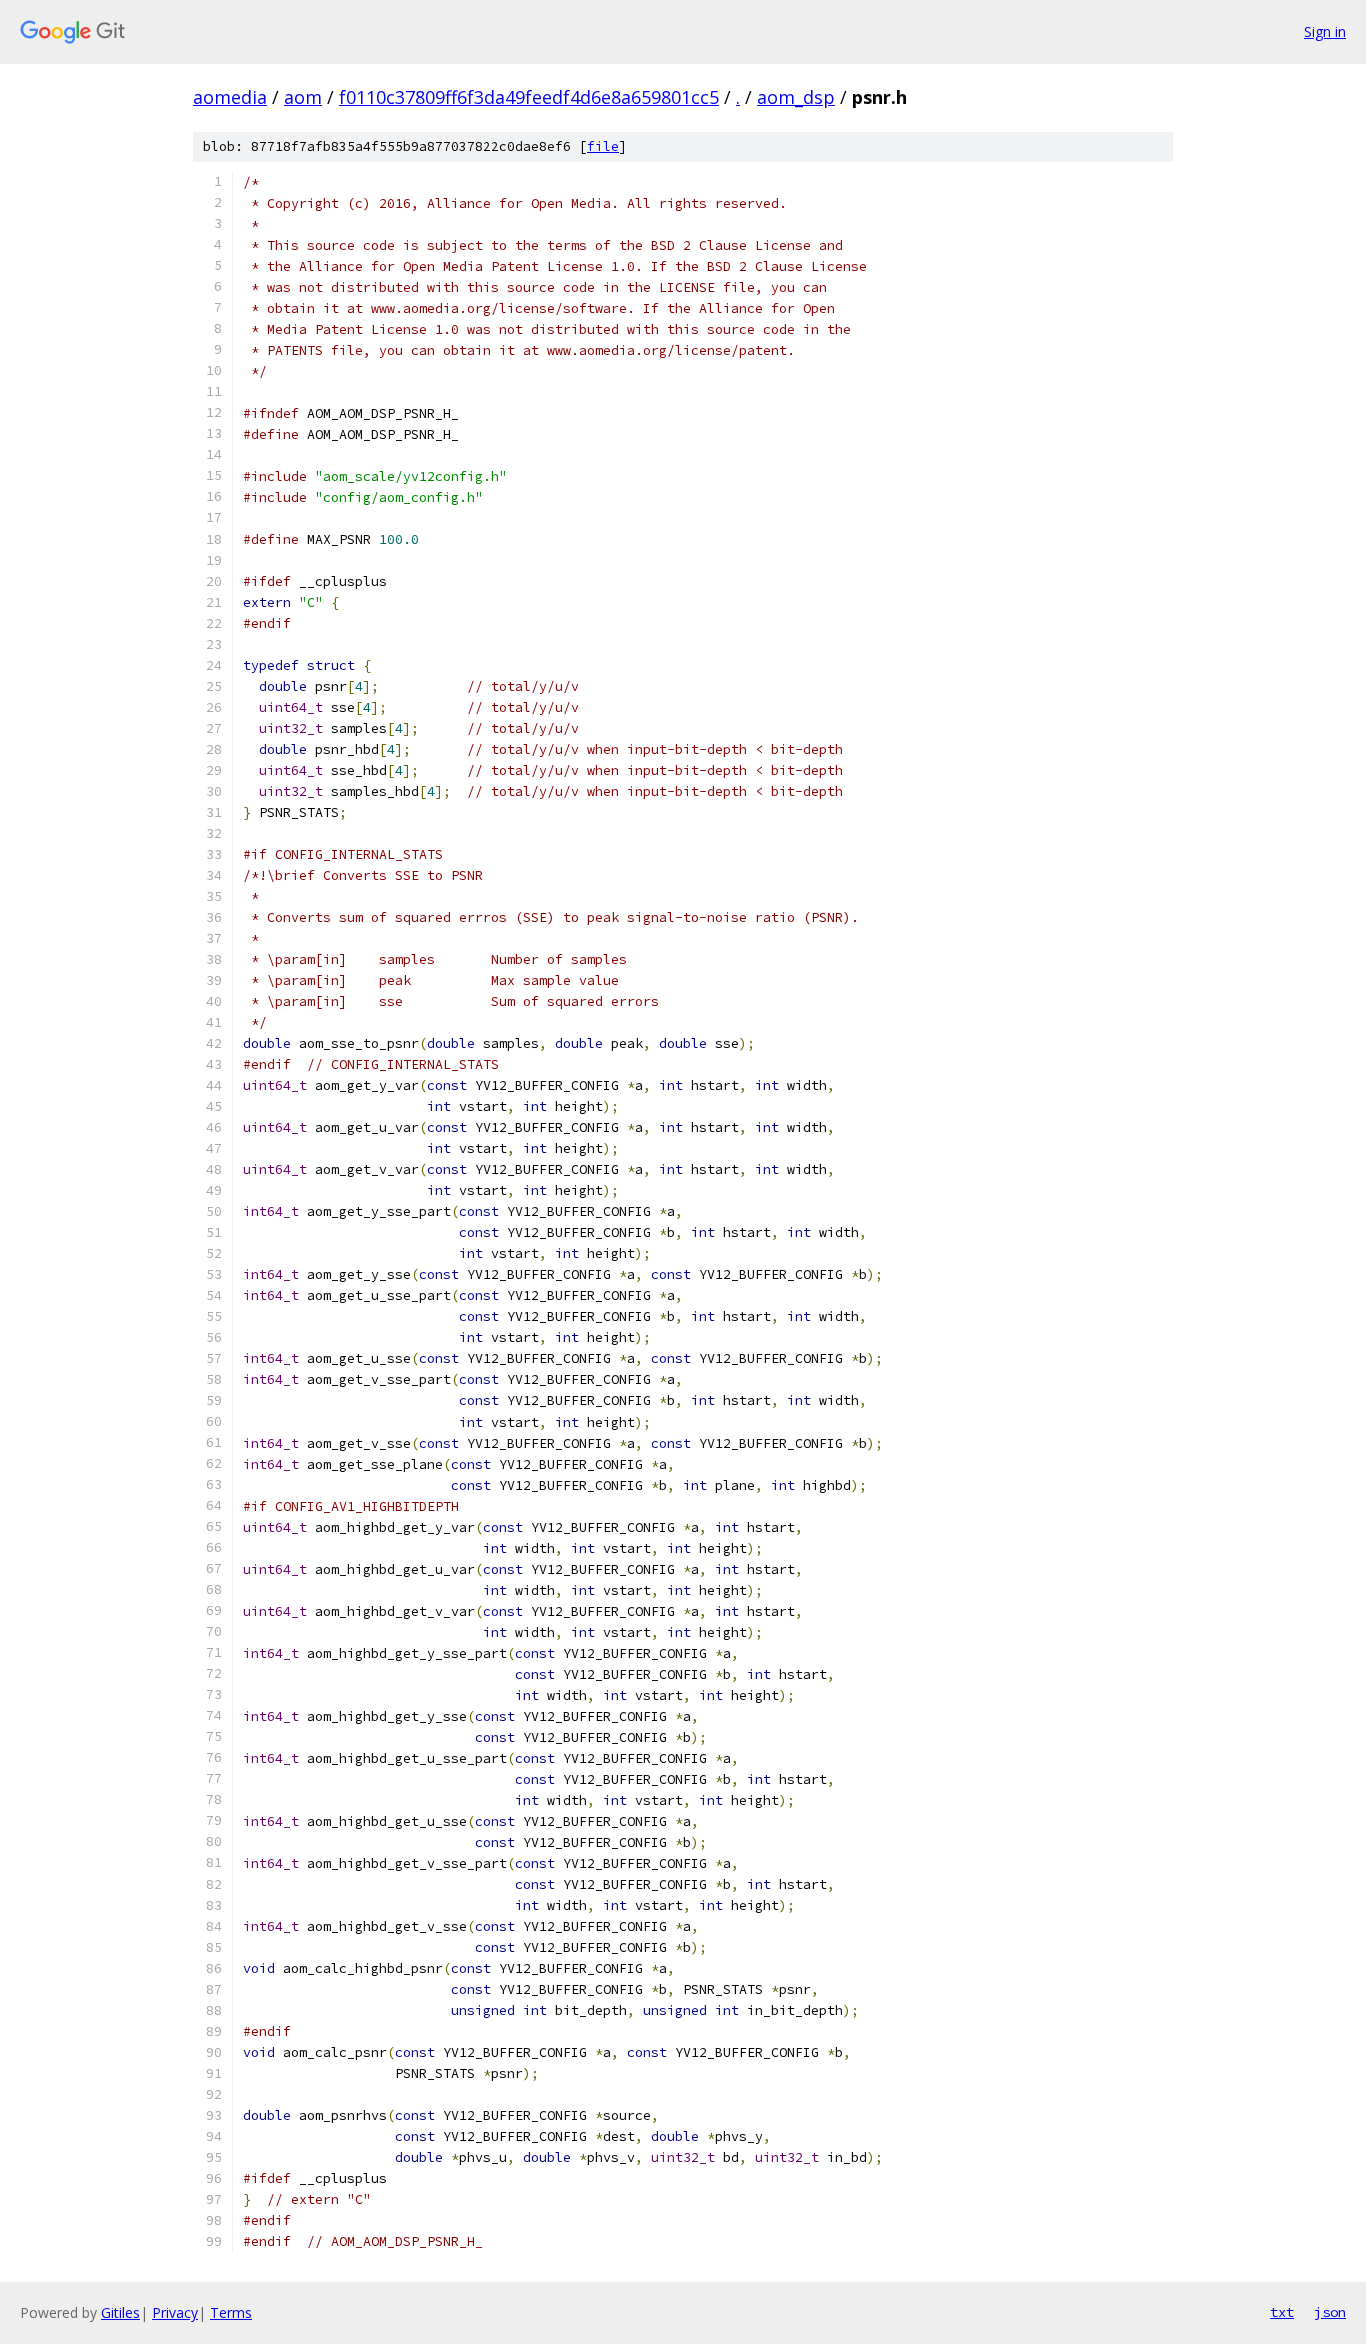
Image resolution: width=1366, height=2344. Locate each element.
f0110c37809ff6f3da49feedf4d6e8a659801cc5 (529, 97)
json (1330, 2312)
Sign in (1325, 31)
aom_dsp (796, 97)
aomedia (230, 97)
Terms (231, 2312)
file (603, 146)
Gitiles (120, 2312)
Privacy (175, 2312)
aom (303, 97)
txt (1282, 2312)
